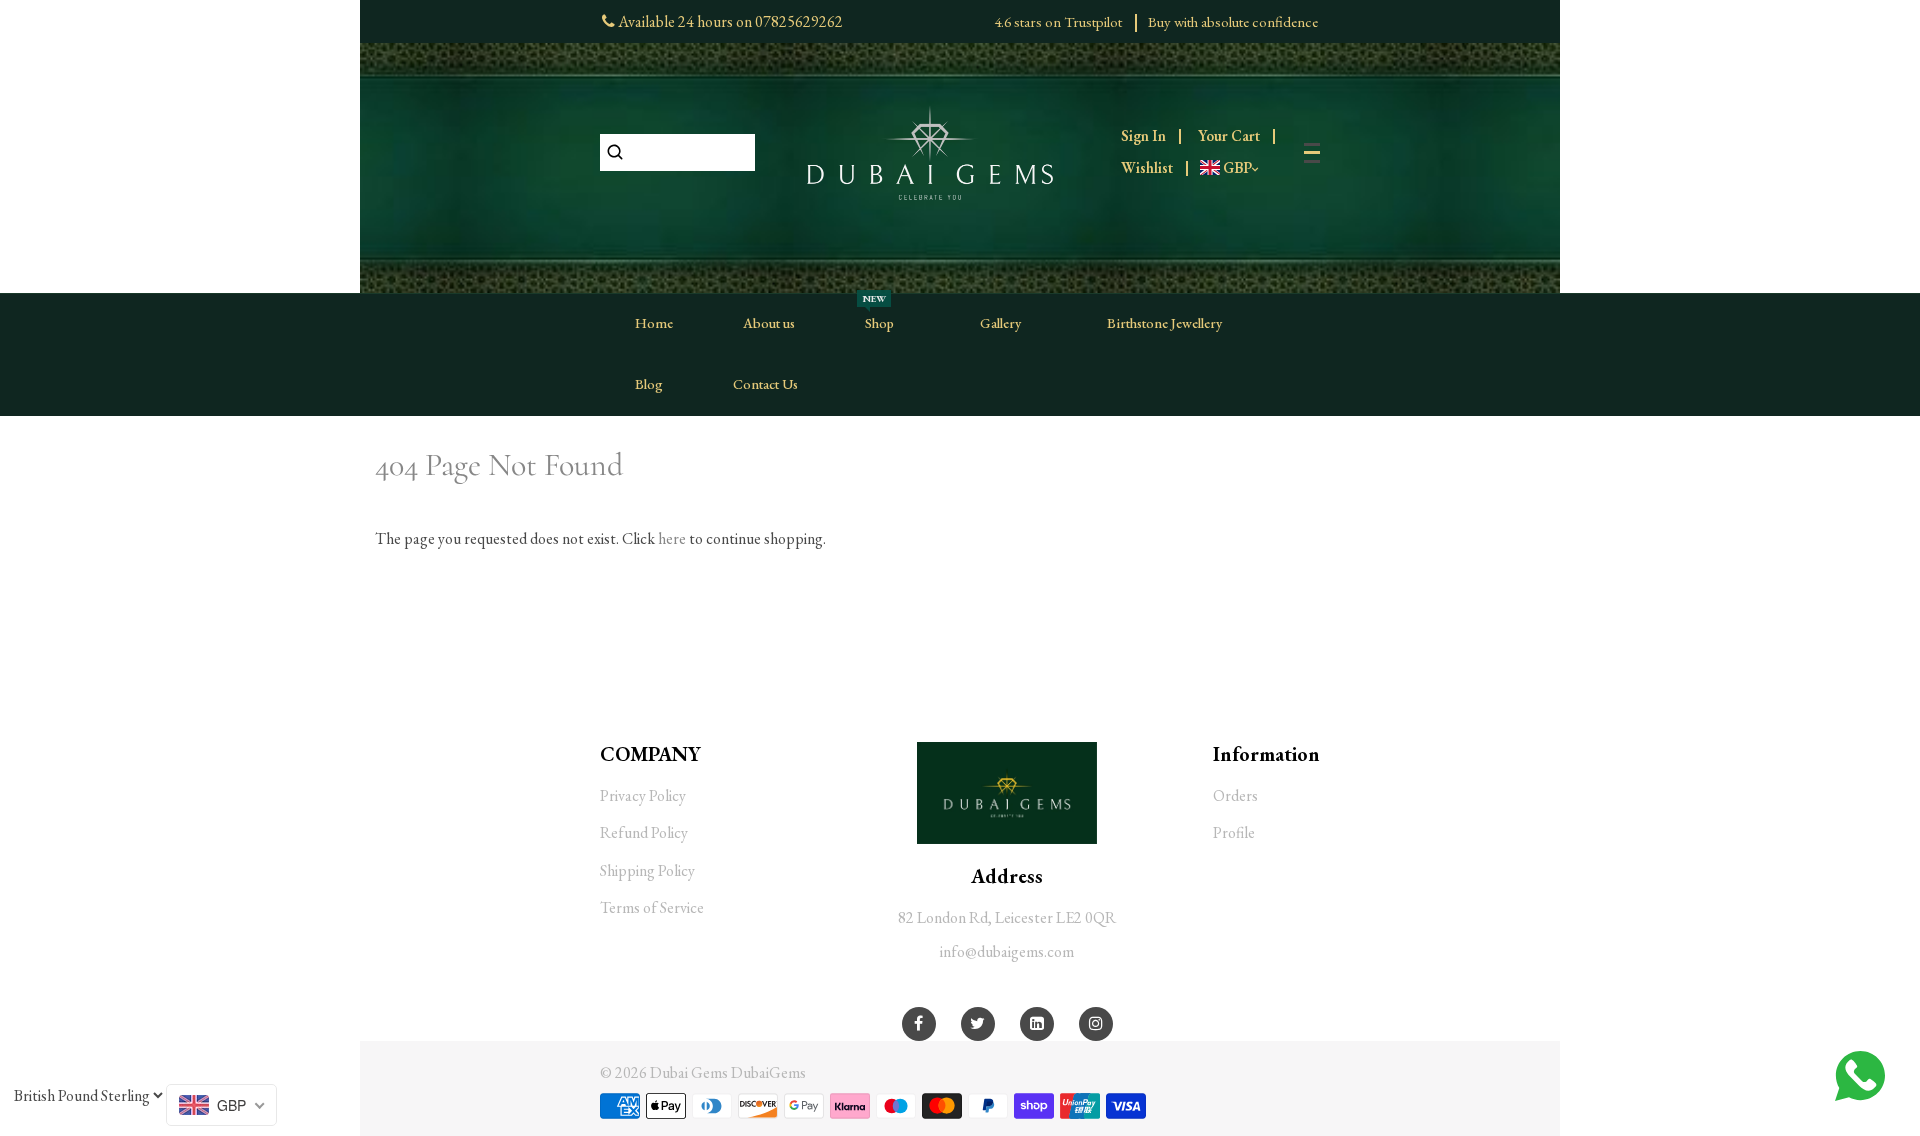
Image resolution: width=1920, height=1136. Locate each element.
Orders (1235, 795)
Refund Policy (644, 832)
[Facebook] (918, 1023)
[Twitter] (977, 1023)
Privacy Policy (643, 795)
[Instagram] (1096, 1023)
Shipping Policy (647, 870)
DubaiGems (768, 1072)
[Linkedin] (1037, 1023)
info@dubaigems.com (1007, 951)
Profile (1234, 832)
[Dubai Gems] (930, 150)
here (672, 538)
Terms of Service (652, 907)
